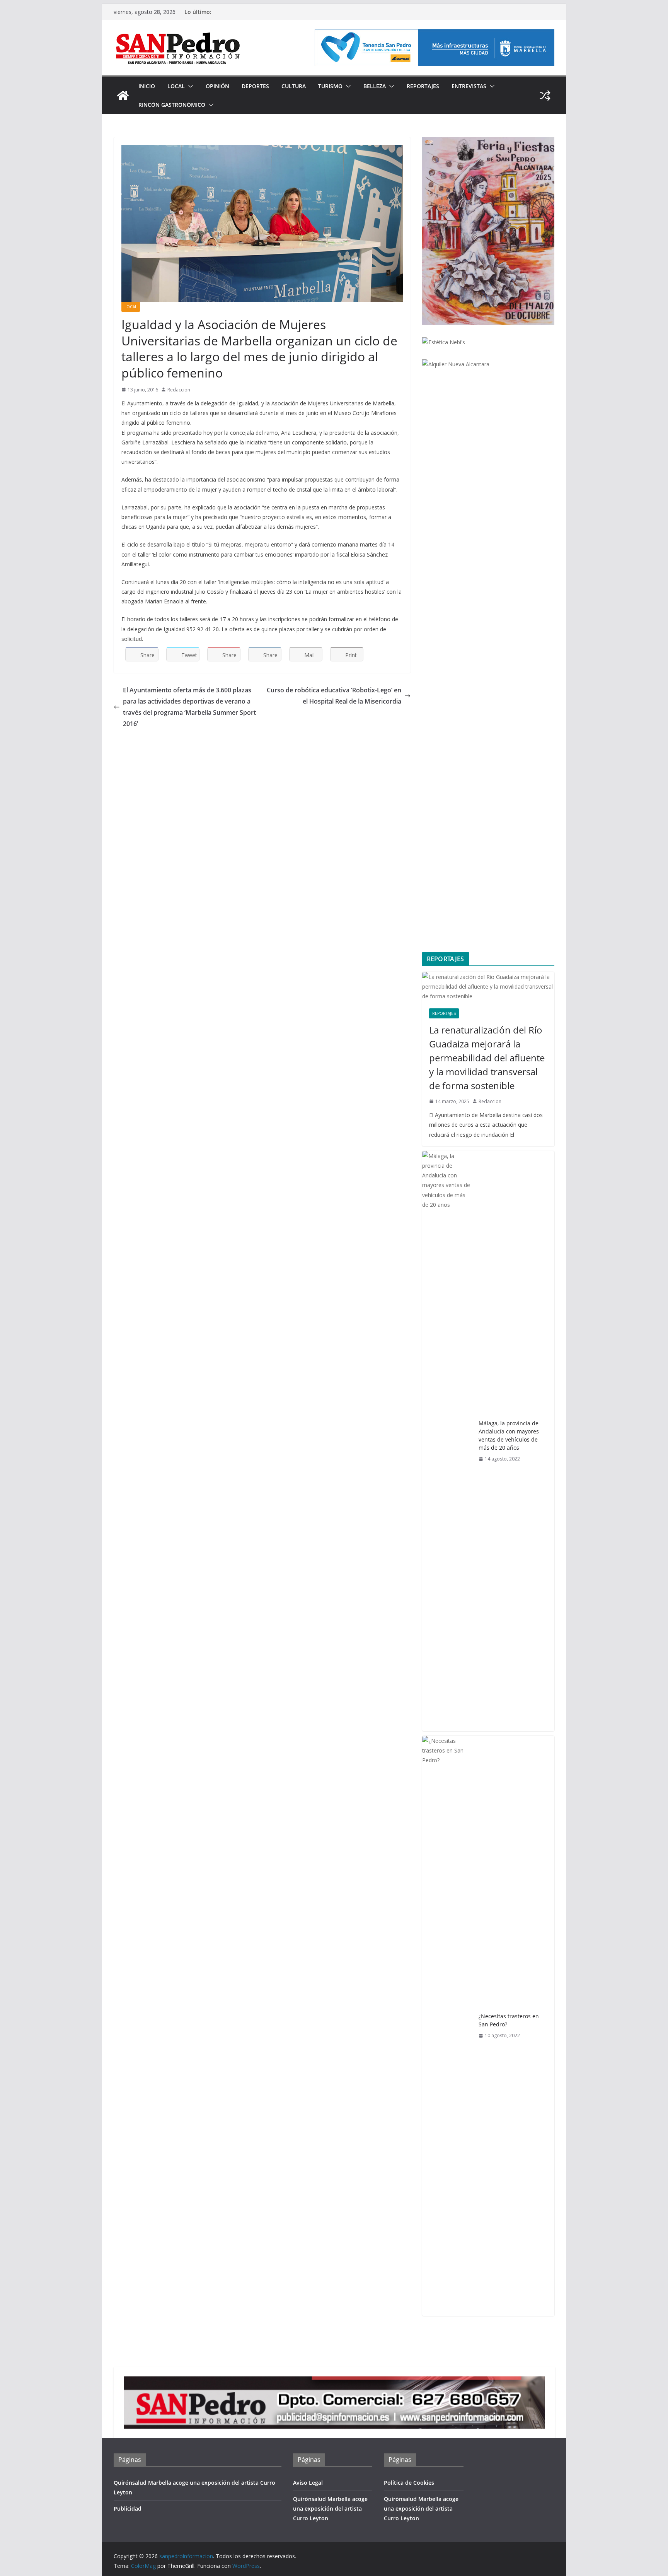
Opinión (217, 86)
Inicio (147, 86)
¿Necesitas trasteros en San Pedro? (509, 2020)
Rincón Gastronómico (172, 105)
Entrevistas (469, 86)
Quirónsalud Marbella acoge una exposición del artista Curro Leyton (330, 2509)
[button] (189, 86)
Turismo (330, 86)
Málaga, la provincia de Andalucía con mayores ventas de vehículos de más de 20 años (509, 1435)
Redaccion (179, 390)
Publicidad (128, 2509)
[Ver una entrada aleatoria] (545, 96)
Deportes (255, 86)
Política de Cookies (409, 2483)
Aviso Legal (308, 2483)
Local (176, 86)
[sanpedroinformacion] (123, 96)
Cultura (294, 86)
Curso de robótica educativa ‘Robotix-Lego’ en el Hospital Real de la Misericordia (334, 696)
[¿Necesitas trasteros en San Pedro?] (447, 2026)
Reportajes (423, 86)
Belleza (375, 86)
